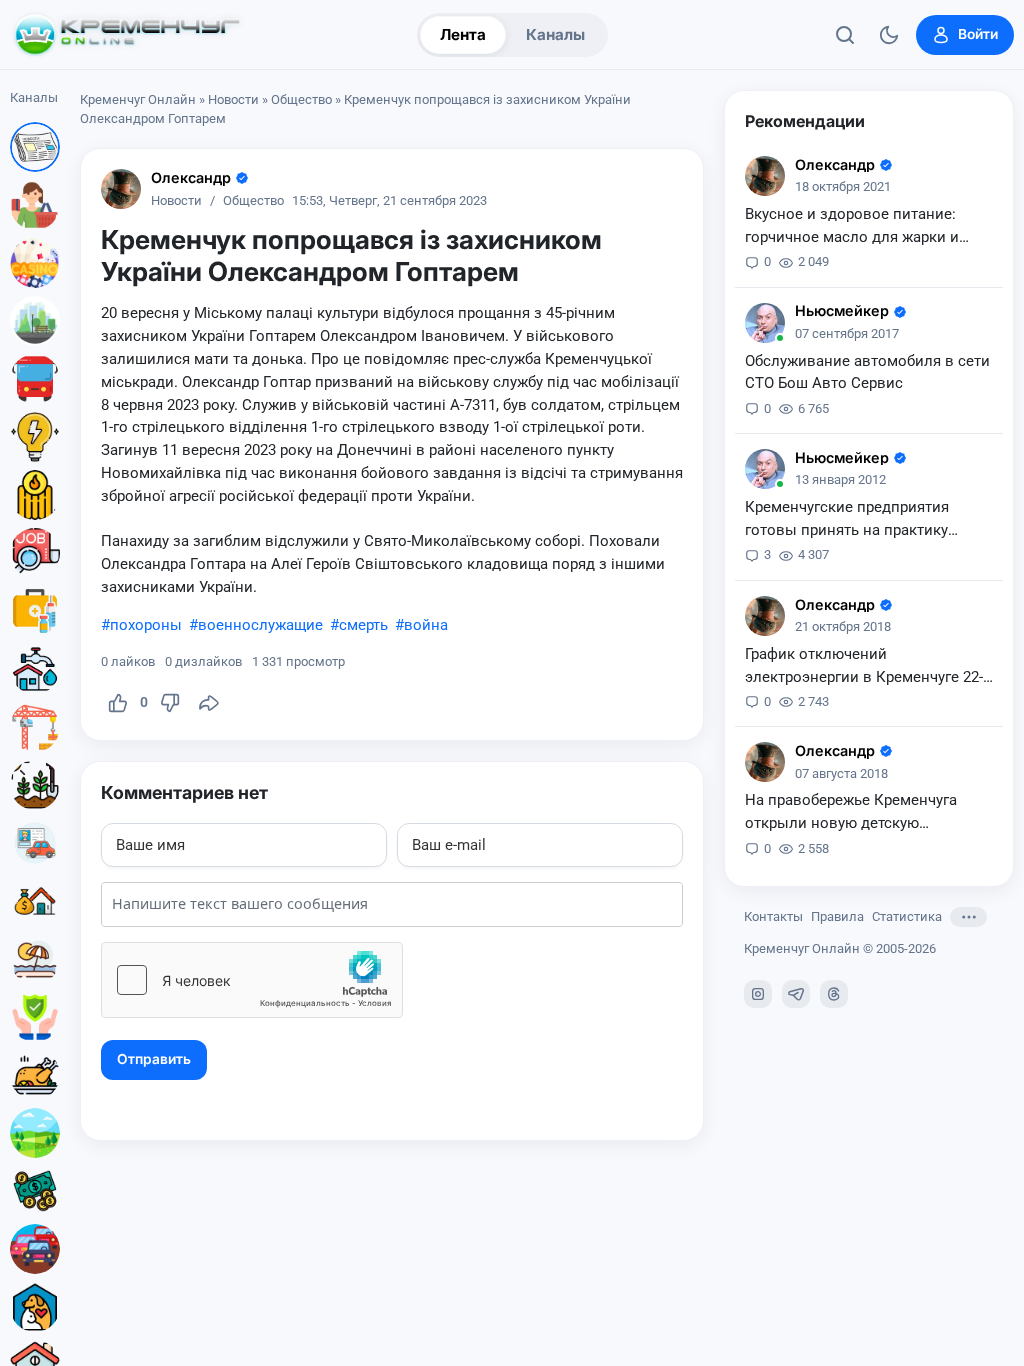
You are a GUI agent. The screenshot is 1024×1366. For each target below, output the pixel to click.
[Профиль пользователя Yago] (121, 189)
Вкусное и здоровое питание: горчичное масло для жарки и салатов (852, 227)
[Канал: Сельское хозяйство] (35, 785)
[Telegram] (796, 994)
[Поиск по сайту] (845, 35)
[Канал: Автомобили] (35, 1249)
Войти (978, 34)
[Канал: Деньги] (35, 1191)
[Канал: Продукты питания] (35, 1075)
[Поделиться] (209, 703)
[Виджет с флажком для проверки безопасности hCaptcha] (252, 980)
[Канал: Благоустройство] (35, 321)
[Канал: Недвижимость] (35, 901)
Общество (301, 99)
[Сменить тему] (889, 35)
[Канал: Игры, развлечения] (35, 263)
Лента (463, 34)
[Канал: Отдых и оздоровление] (35, 959)
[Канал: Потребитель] (35, 205)
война (426, 625)
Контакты (773, 916)
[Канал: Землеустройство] (35, 1133)
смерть (363, 625)
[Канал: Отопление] (35, 495)
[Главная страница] (127, 35)
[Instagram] (758, 994)
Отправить (154, 1059)
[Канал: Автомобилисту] (35, 843)
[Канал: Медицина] (35, 611)
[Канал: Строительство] (35, 727)
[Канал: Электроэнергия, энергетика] (35, 437)
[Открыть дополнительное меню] (968, 917)
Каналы (555, 34)
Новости (233, 99)
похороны (146, 625)
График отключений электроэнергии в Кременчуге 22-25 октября (864, 667)
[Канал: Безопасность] (35, 1017)
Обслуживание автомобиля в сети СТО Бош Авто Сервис (867, 372)
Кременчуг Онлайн (138, 99)
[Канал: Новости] (35, 147)
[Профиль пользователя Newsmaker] (765, 323)
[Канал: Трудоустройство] (35, 553)
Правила (837, 916)
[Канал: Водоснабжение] (35, 669)
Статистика (907, 916)
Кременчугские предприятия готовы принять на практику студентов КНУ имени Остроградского (847, 520)
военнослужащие (260, 625)
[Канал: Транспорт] (35, 379)
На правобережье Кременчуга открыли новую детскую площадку (851, 813)
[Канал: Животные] (35, 1307)
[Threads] (834, 994)
